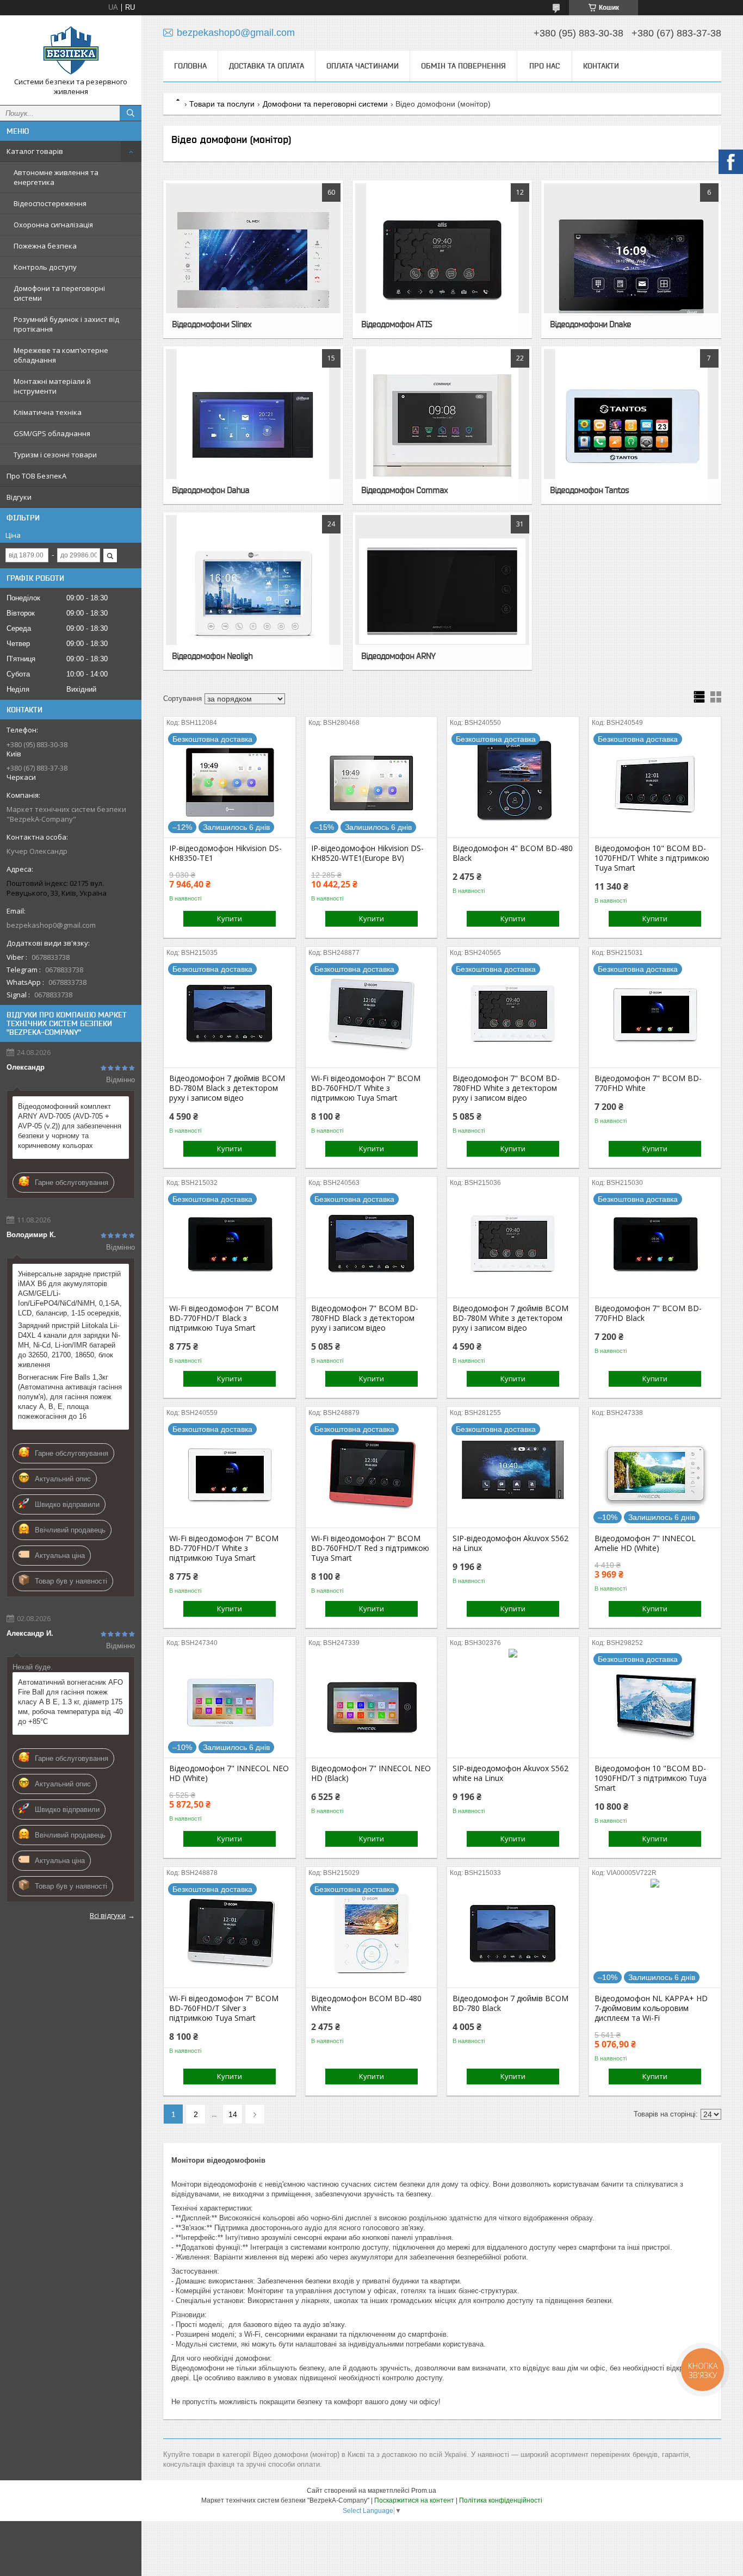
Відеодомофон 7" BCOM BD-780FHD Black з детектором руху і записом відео (365, 1318)
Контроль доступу (45, 267)
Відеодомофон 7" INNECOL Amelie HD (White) (645, 1543)
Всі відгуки (108, 1915)
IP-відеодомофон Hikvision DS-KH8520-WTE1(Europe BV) (367, 853)
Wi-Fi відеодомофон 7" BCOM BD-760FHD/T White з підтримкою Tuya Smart (366, 1088)
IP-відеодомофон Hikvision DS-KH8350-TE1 (225, 853)
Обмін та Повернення (463, 66)
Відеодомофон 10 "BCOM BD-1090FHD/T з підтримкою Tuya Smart (651, 1778)
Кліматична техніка (48, 412)
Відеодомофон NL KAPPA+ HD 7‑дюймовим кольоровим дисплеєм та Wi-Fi (651, 2008)
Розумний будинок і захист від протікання (66, 324)
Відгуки (19, 497)
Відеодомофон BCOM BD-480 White (366, 2003)
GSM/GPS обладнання (52, 433)
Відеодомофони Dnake (590, 324)
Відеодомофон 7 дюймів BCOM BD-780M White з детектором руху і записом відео (510, 1318)
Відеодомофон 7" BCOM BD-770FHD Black (648, 1313)
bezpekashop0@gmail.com (51, 925)
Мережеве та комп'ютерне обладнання (61, 355)
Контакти (601, 66)
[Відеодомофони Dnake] (631, 259)
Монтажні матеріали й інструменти (52, 386)
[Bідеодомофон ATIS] (442, 259)
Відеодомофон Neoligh (212, 656)
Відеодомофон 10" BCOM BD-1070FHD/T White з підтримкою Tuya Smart (652, 858)
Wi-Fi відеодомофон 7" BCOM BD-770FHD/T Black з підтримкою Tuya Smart (224, 1318)
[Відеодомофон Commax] (442, 425)
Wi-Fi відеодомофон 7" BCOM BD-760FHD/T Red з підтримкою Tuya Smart (370, 1548)
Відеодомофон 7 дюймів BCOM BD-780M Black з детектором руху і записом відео (227, 1088)
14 (233, 2114)
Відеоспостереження (50, 203)
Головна (190, 66)
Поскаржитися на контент (414, 2500)
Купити (230, 918)
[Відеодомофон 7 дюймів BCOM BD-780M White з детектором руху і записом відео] (513, 1243)
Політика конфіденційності (501, 2500)
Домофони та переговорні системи (59, 293)
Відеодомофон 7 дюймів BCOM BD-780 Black (510, 2003)
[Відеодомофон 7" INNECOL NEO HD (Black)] (371, 1703)
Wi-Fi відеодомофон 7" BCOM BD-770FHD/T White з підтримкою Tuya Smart (224, 1548)
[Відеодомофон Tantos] (631, 425)
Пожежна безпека (45, 246)
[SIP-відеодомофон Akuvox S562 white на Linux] (513, 1703)
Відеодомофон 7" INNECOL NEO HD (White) (229, 1773)
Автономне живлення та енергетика (56, 177)
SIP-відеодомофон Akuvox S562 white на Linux (510, 1773)
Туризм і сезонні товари (55, 455)
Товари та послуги (222, 104)
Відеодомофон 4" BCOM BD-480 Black (513, 853)
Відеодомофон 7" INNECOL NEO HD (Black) (371, 1773)
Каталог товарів (35, 151)
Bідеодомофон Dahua (210, 490)
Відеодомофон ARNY (398, 656)
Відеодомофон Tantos (589, 490)
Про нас (544, 66)
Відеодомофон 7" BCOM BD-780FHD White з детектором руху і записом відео (506, 1088)
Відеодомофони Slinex (212, 324)
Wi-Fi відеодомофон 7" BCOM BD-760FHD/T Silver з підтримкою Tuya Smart (224, 2008)
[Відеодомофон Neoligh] (253, 591)
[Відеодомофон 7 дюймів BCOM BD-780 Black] (513, 1933)
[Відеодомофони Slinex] (253, 259)
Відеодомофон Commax (404, 490)
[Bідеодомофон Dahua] (253, 425)
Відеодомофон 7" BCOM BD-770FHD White (648, 1083)
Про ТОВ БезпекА (36, 476)
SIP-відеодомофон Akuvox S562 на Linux (510, 1543)
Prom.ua (424, 2491)
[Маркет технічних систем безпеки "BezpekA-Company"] (71, 50)
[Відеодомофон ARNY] (442, 591)
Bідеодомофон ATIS (397, 324)
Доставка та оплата (267, 66)
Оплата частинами (363, 66)
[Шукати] (131, 113)
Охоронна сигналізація (53, 225)
